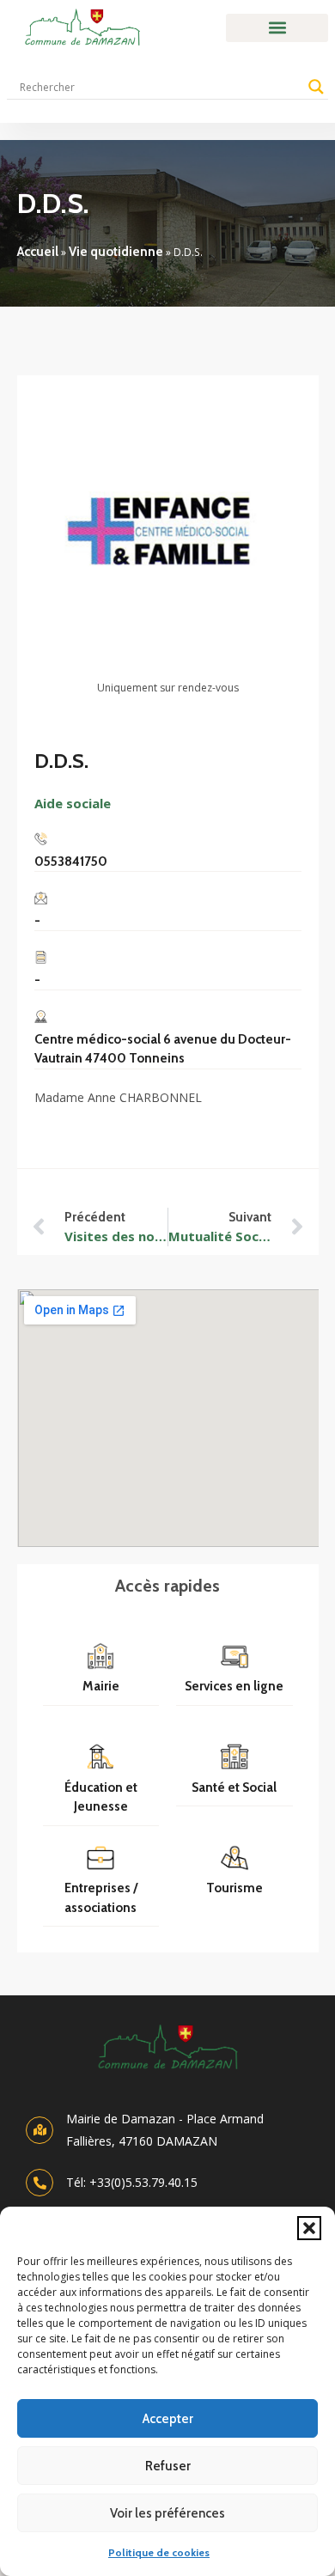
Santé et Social (234, 1787)
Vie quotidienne (116, 252)
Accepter (168, 2419)
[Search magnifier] (316, 87)
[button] (309, 2228)
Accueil (38, 252)
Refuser (168, 2466)
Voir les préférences (167, 2513)
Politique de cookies (159, 2552)
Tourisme (234, 1888)
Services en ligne (234, 1686)
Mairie (101, 1686)
